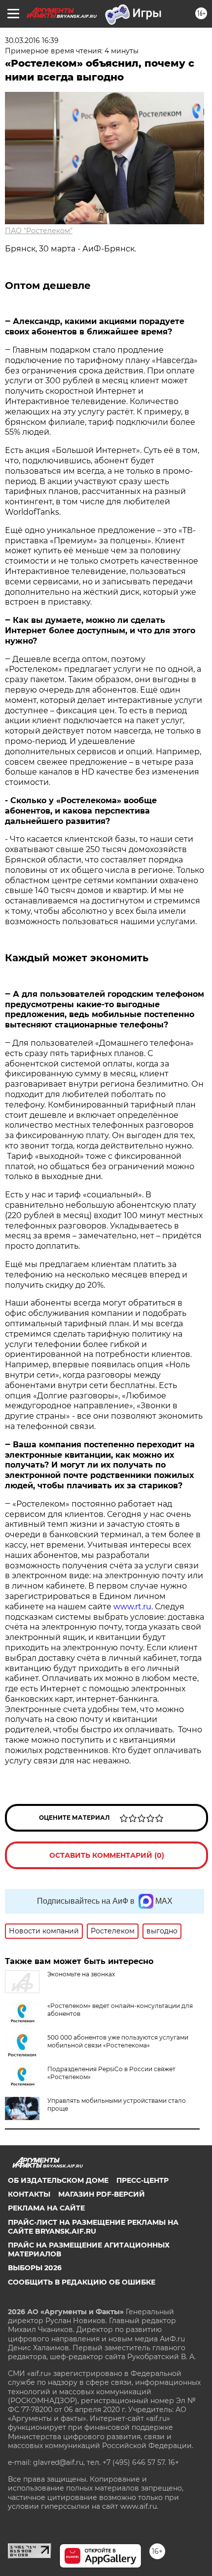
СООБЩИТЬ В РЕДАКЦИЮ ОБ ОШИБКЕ (82, 2282)
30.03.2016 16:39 (32, 41)
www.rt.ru (132, 1607)
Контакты (29, 2194)
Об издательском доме (58, 2180)
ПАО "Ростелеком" (39, 231)
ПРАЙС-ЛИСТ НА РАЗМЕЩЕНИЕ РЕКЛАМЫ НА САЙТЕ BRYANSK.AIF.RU (93, 2227)
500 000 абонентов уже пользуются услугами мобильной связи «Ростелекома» (118, 2041)
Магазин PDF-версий (102, 2194)
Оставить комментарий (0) (107, 1855)
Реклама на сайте (46, 2208)
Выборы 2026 (35, 2268)
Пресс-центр (142, 2180)
